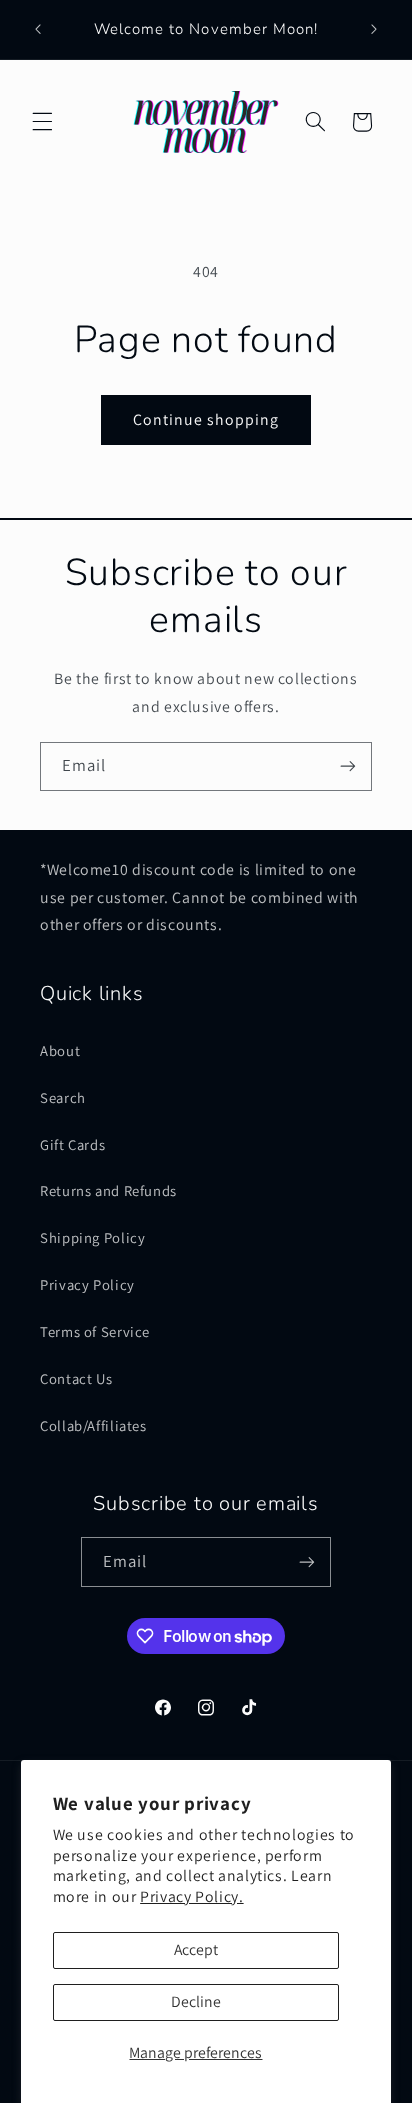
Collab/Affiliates (93, 1425)
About (60, 1050)
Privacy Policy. (191, 1896)
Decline (196, 2001)
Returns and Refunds (108, 1190)
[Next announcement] (374, 29)
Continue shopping (206, 419)
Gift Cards (72, 1144)
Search (63, 1097)
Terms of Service (95, 1331)
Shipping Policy (92, 1237)
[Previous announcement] (38, 29)
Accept (196, 1949)
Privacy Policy (87, 1284)
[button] (42, 122)
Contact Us (76, 1378)
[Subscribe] (348, 766)
